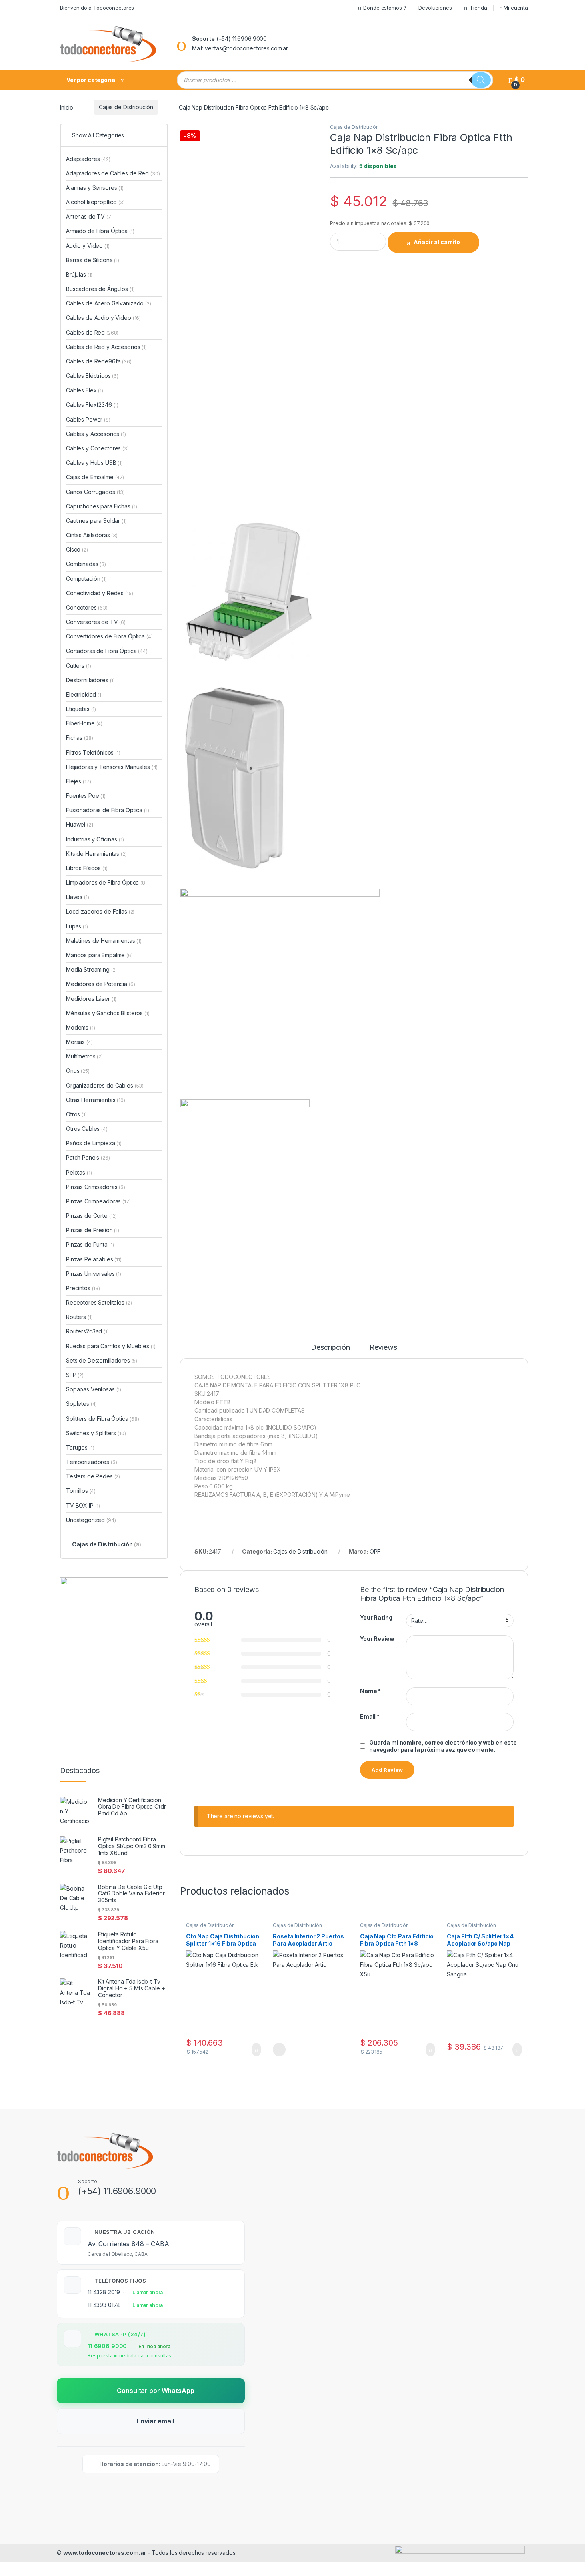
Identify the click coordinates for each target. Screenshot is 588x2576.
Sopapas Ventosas (94, 1389)
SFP (75, 1375)
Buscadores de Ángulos (100, 289)
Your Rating (376, 1617)
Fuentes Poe (86, 796)
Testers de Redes (93, 1476)
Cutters (78, 666)
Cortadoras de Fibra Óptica (107, 651)
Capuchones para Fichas (101, 506)
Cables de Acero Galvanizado (109, 303)
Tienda (478, 8)
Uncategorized (91, 1520)
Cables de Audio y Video (103, 318)
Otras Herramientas (96, 1100)
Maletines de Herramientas (104, 941)
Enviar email (155, 2421)
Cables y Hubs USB (94, 463)
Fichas (79, 738)
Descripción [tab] (330, 1348)
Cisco (77, 549)
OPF (375, 1551)
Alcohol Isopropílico (95, 202)
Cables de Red (92, 332)
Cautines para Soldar (96, 521)
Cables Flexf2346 (92, 405)
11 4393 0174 (104, 2305)
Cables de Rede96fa (99, 361)
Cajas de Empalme (95, 477)
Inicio (67, 107)
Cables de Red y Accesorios (106, 347)
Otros (76, 1114)
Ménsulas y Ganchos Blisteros (108, 1013)
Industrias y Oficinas (95, 839)
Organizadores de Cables (105, 1085)
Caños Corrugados (95, 492)
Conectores (87, 607)
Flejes (78, 781)
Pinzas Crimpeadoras (98, 1201)
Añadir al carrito (437, 242)
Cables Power (88, 419)
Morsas (79, 1042)
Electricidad (84, 694)
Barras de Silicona (93, 260)
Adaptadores (88, 159)
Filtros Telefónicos (93, 752)
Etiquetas (81, 709)
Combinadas (86, 564)
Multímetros (84, 1056)
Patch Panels (88, 1157)
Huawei (80, 824)
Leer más (279, 2050)
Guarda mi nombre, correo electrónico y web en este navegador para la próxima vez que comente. (443, 1746)
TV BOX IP (83, 1505)
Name (370, 1691)
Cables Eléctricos (92, 376)
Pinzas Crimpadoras (96, 1187)
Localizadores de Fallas (100, 911)
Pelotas (79, 1172)
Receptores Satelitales (99, 1302)
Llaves (78, 897)
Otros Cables (87, 1129)
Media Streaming (91, 969)
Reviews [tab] (383, 1348)
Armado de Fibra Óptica (100, 231)
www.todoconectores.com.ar (105, 2553)
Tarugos (80, 1447)
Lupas (77, 926)
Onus (78, 1071)
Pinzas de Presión (93, 1230)
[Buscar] (481, 80)
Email (370, 1716)
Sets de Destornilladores (102, 1360)
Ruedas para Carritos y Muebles (111, 1346)
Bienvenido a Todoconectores (97, 8)
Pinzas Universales (94, 1274)
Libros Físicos (87, 868)
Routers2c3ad (87, 1331)
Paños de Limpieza (94, 1143)
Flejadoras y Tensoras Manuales (112, 767)
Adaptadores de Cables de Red (113, 173)
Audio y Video (88, 246)
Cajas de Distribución (126, 107)
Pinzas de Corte (91, 1216)
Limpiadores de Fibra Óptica (106, 882)
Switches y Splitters (96, 1433)
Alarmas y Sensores (95, 188)
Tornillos (81, 1491)
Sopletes (81, 1404)
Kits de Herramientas (96, 854)
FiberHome (84, 723)
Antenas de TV (89, 216)
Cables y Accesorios (96, 434)
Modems (81, 1027)
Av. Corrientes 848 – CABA (128, 2244)
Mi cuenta (516, 8)
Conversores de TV (96, 622)
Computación (86, 579)
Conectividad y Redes (100, 593)
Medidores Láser (91, 999)
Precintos (83, 1288)
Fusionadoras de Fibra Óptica (108, 810)
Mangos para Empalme (99, 955)
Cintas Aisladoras (92, 535)
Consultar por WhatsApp (155, 2391)
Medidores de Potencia (101, 984)
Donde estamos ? (385, 8)
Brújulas (79, 274)
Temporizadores (92, 1462)
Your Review (377, 1639)
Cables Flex (85, 390)
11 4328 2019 (104, 2292)
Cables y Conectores (97, 448)
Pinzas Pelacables (94, 1259)
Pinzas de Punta (90, 1244)
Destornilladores (90, 680)
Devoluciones (435, 8)
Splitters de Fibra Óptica (103, 1419)
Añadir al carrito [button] (253, 2050)
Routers (79, 1317)
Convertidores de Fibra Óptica (109, 636)
